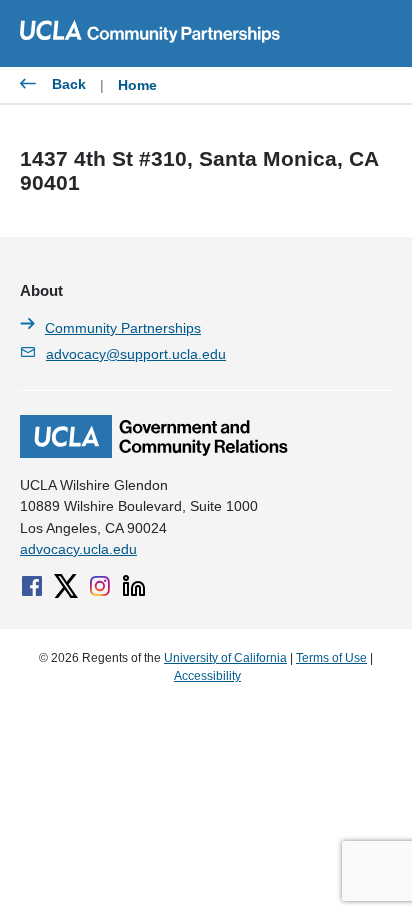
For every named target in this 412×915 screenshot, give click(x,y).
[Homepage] (154, 453)
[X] (66, 586)
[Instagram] (100, 586)
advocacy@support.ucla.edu (136, 354)
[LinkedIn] (134, 586)
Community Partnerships (123, 328)
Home (137, 85)
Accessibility (207, 676)
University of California (225, 658)
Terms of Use (331, 658)
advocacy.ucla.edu (78, 549)
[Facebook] (32, 586)
